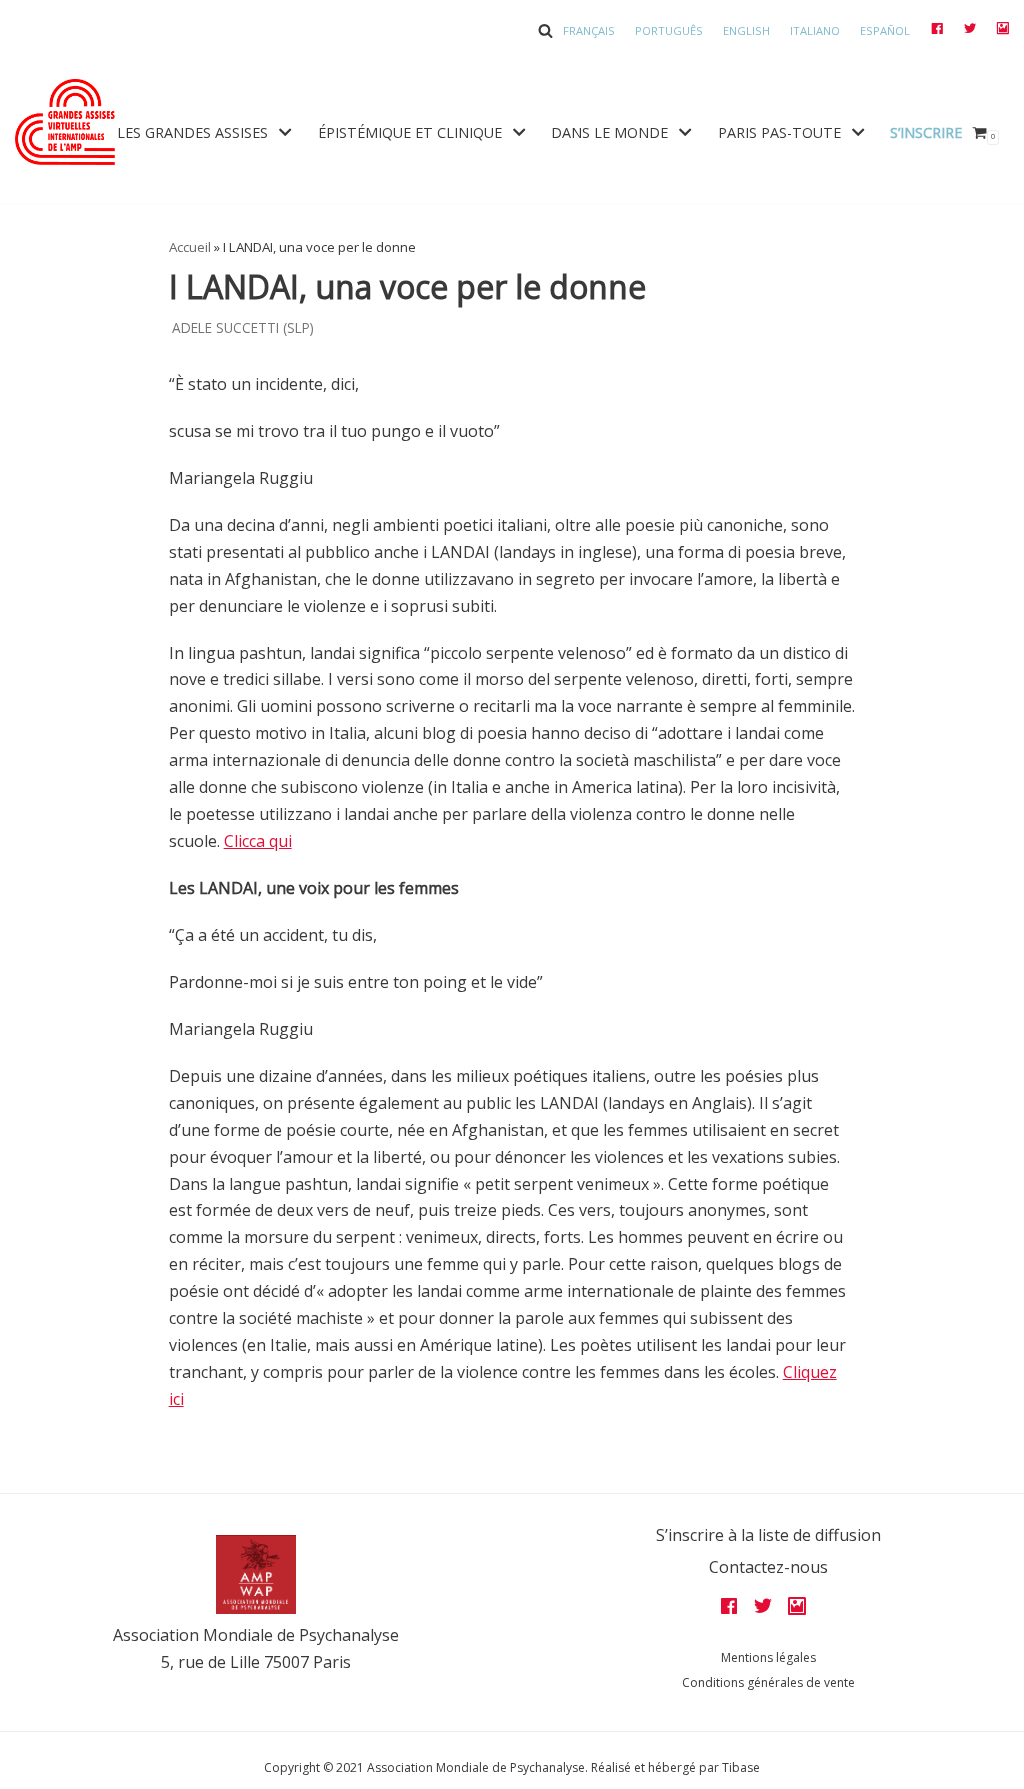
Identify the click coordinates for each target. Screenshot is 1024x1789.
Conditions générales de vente (768, 1682)
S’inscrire (926, 132)
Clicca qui (258, 841)
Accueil (190, 247)
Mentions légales (768, 1657)
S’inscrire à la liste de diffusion (768, 1535)
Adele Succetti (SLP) (243, 327)
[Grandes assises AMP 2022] (65, 122)
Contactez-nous (768, 1567)
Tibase (741, 1767)
